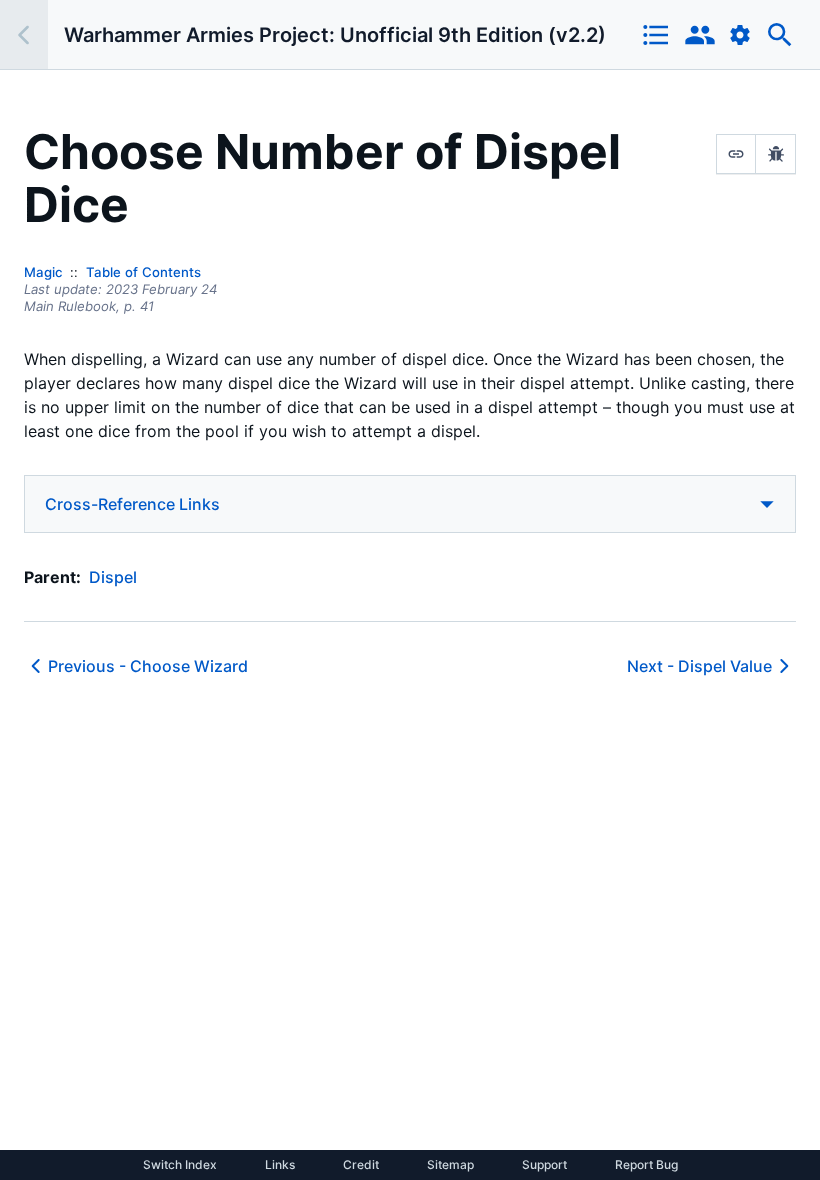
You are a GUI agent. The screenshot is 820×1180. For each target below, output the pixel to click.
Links (280, 1165)
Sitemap (450, 1165)
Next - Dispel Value (699, 666)
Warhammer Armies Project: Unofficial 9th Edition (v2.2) (335, 35)
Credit (361, 1165)
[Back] (24, 34)
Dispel (113, 577)
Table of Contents (143, 272)
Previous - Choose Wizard (148, 666)
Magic (43, 272)
